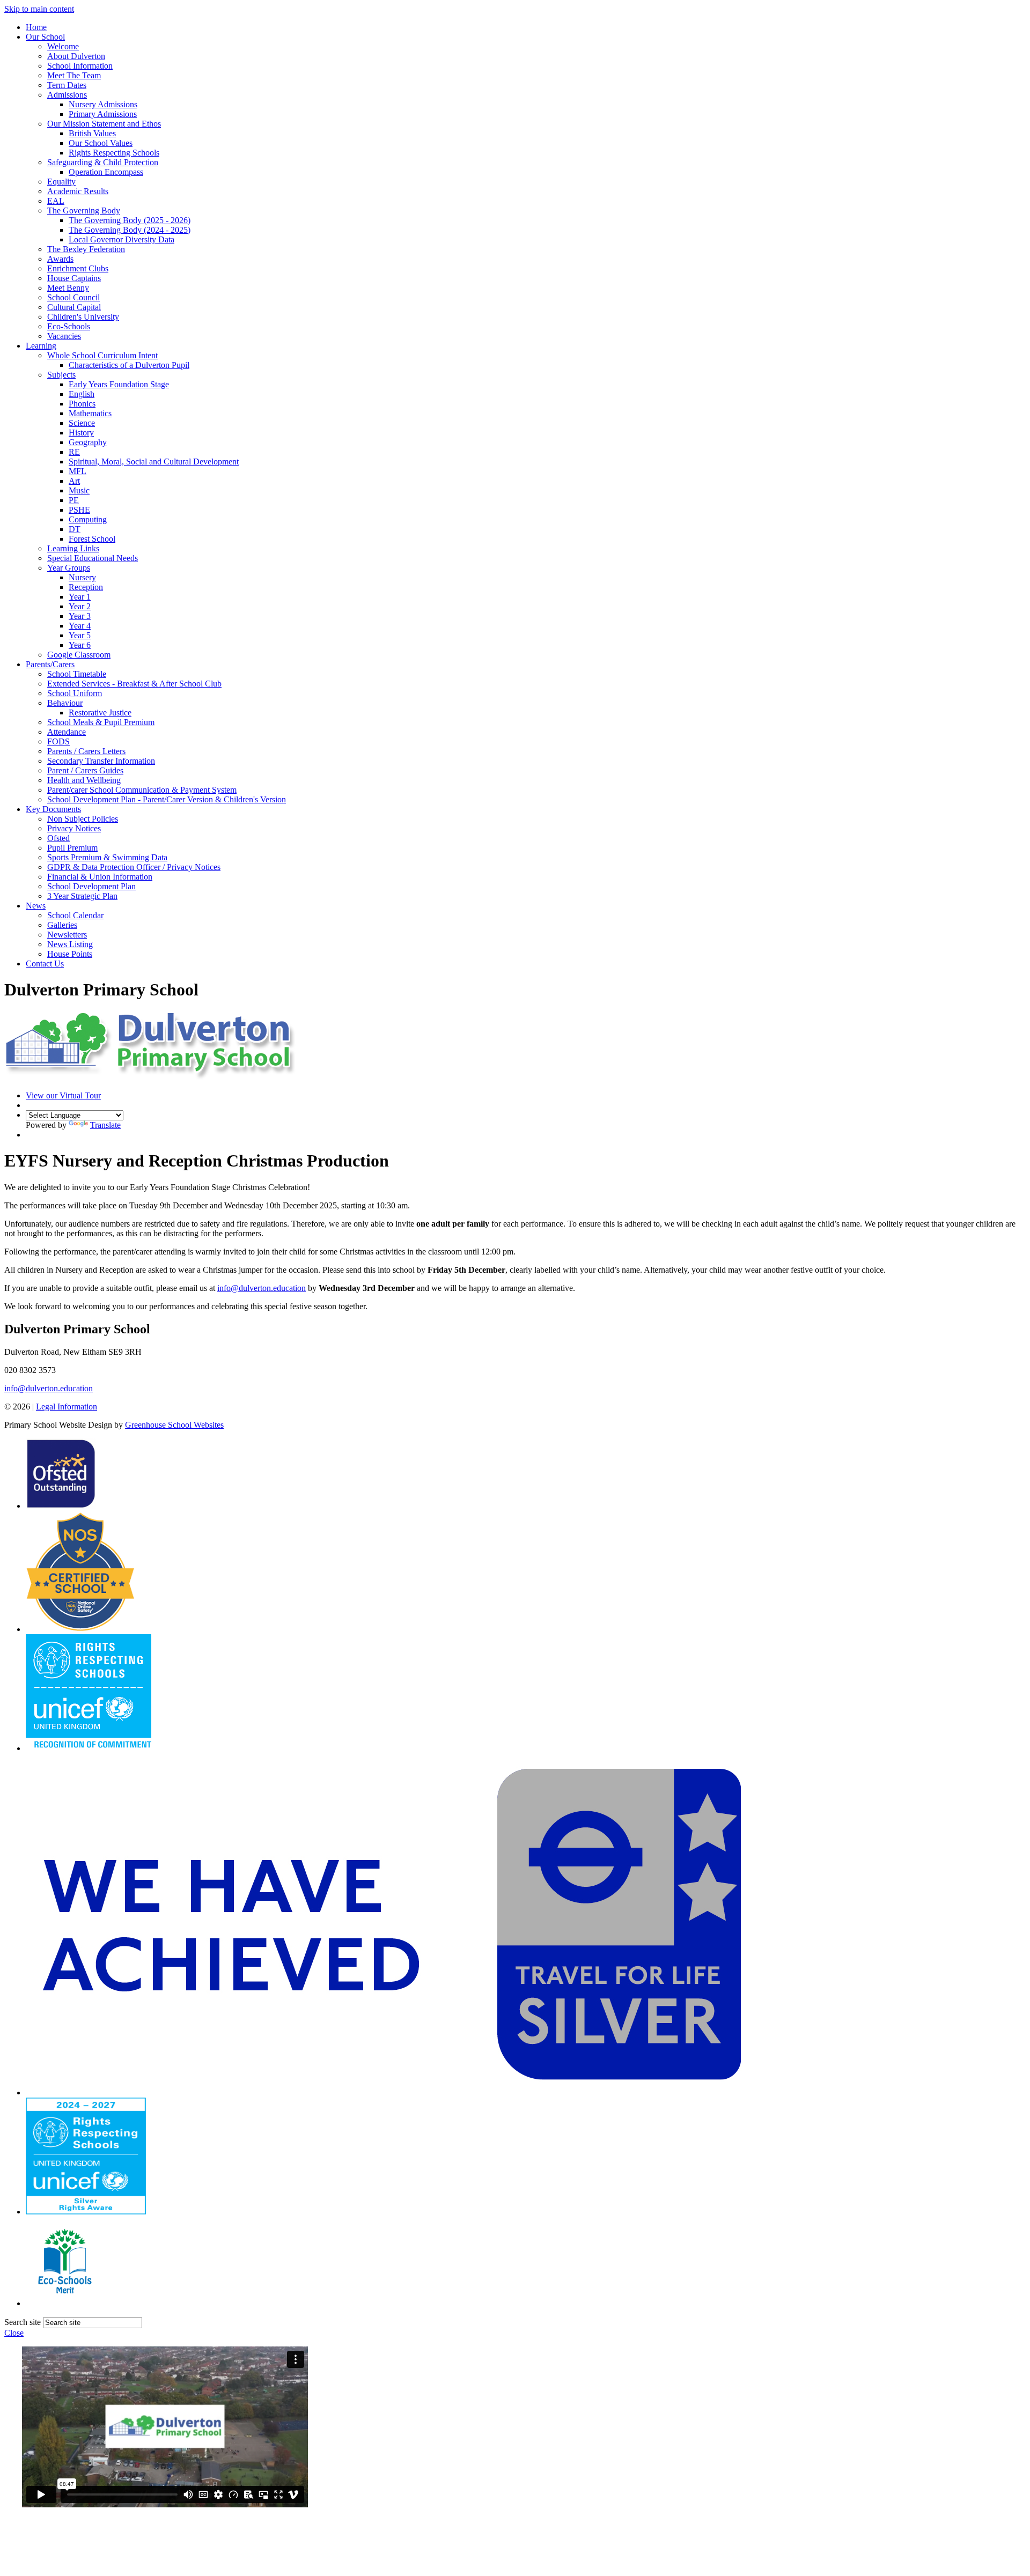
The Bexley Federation (86, 249)
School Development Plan (91, 886)
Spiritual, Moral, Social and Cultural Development (154, 462)
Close (14, 2333)
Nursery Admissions (103, 104)
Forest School (92, 539)
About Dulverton (76, 56)
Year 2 (80, 606)
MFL (78, 471)
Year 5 (80, 635)
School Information (80, 66)
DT (75, 529)
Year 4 (80, 626)
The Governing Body (84, 211)
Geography (88, 442)
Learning (41, 346)
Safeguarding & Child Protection (103, 162)
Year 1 (80, 597)
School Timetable (77, 674)
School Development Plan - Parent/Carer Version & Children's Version (167, 799)
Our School (45, 37)
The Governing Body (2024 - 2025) (130, 230)
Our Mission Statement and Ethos (104, 124)
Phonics (82, 404)
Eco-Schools (69, 326)
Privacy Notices (74, 828)
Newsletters (67, 935)
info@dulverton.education (262, 1288)
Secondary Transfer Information (101, 761)
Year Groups (69, 568)
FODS (58, 741)
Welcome (63, 46)
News (36, 906)
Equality (61, 182)
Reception (86, 587)
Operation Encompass (106, 172)
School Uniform (75, 693)
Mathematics (90, 413)
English (82, 394)
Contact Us (45, 964)
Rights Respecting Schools (114, 153)
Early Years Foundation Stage (119, 384)
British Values (92, 133)
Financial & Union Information (100, 877)
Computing (88, 519)
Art (74, 481)
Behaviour (65, 703)
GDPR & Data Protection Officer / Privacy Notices (134, 867)
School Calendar (75, 915)
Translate (105, 1125)
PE (74, 500)
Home (36, 27)
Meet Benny (68, 288)
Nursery (82, 577)
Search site (23, 2322)
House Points (70, 954)
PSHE (79, 510)
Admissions (67, 95)
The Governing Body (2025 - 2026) (130, 220)
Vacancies (64, 336)
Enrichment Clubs (78, 268)
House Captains (74, 278)
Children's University (83, 317)
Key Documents (53, 809)
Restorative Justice (100, 713)
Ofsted (58, 838)
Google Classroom (79, 655)
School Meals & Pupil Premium (101, 722)
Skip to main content (39, 9)
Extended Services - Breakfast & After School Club (134, 684)
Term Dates (67, 85)
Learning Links (73, 548)
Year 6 (80, 645)
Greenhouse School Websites (174, 1425)
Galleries (62, 925)
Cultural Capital (74, 307)
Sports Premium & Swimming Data (107, 857)
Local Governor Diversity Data (122, 239)
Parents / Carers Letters (86, 751)
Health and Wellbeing (84, 780)
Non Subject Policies (83, 819)
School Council (73, 297)
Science (82, 423)
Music (79, 490)
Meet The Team (74, 75)
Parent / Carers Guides (85, 770)
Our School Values (101, 143)
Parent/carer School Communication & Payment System (142, 790)
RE (74, 452)
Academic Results (78, 191)
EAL (56, 201)
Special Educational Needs (93, 558)
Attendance (67, 732)
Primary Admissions (103, 114)
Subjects (61, 375)
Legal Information (67, 1407)
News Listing (70, 944)
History (81, 433)
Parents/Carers (50, 664)
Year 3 (80, 616)
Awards (60, 259)
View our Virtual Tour (63, 1095)
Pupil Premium (72, 848)
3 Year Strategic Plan (82, 896)
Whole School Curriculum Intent (102, 355)
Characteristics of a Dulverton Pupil (129, 365)
